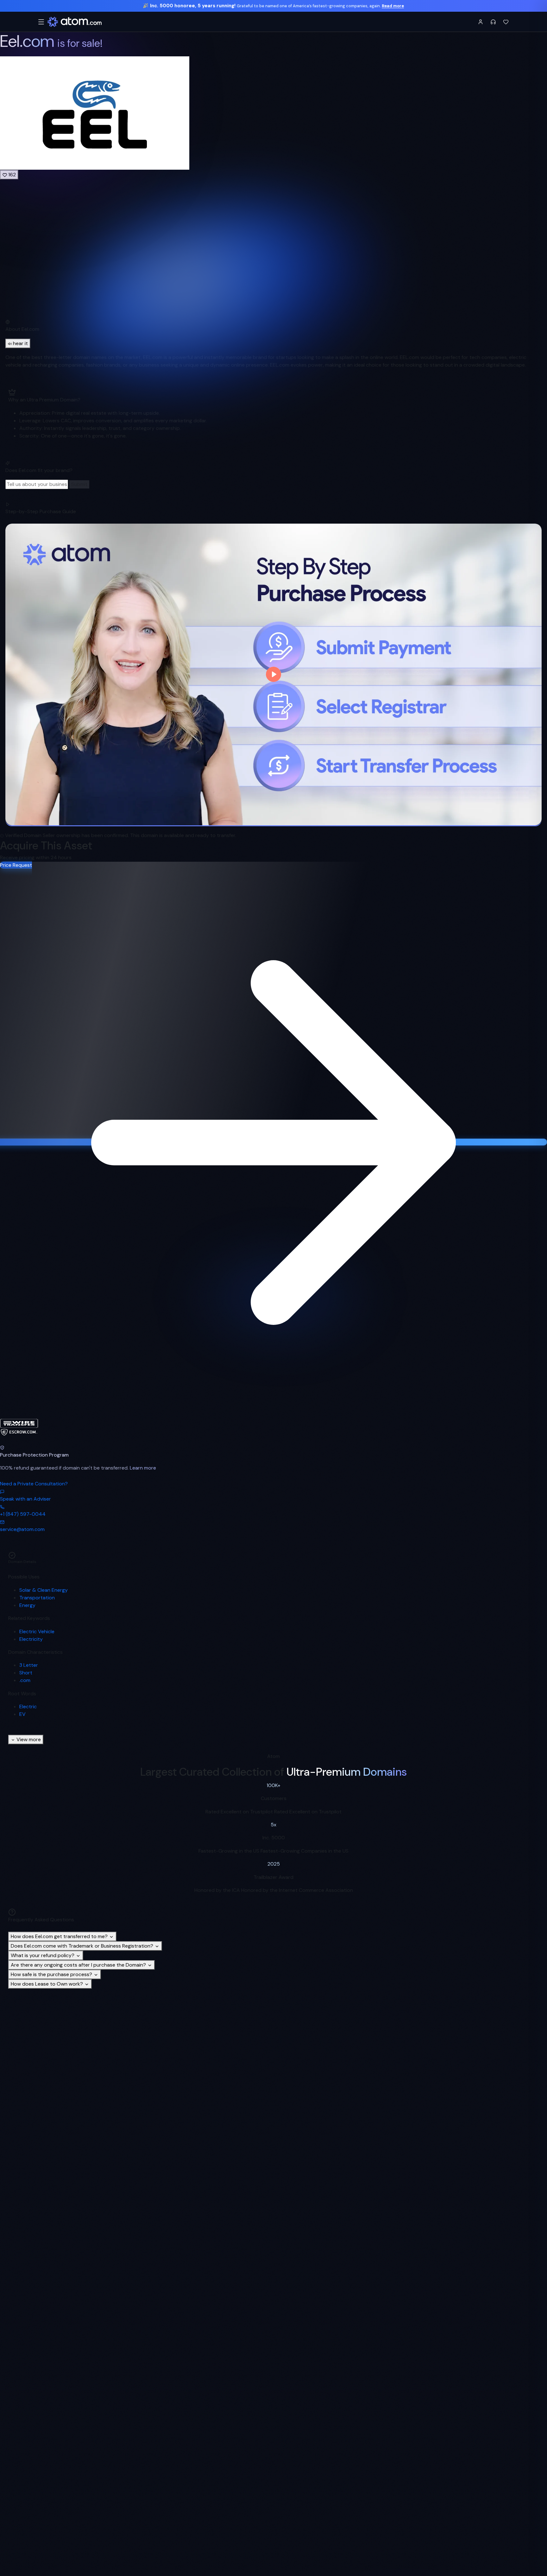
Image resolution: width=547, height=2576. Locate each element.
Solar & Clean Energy (44, 1590)
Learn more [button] (143, 1468)
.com (25, 1680)
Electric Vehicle (37, 1631)
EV (22, 1714)
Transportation (37, 1598)
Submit (79, 484)
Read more (393, 6)
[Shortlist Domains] (506, 22)
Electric (28, 1707)
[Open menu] (41, 22)
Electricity (31, 1639)
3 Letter (29, 1665)
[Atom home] (75, 22)
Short (26, 1673)
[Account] (481, 22)
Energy (27, 1605)
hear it (20, 343)
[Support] (493, 22)
